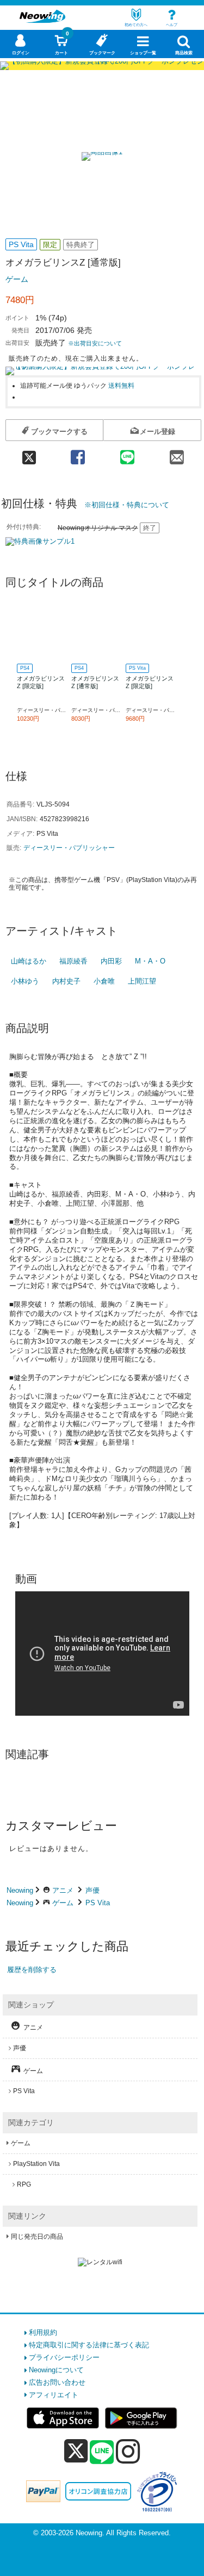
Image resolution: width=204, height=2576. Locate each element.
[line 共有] (127, 454)
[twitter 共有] (29, 454)
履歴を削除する (32, 1970)
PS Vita (98, 1903)
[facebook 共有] (78, 454)
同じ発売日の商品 (37, 2237)
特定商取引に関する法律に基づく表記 (89, 2345)
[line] (102, 2453)
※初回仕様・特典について (127, 505)
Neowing (20, 1890)
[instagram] (128, 2451)
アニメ (63, 1890)
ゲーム (17, 279)
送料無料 (121, 385)
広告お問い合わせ (57, 2382)
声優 (92, 1890)
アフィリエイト (54, 2395)
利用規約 (43, 2332)
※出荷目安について (95, 343)
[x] (76, 2451)
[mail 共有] (177, 454)
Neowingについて (56, 2370)
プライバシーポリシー (64, 2357)
